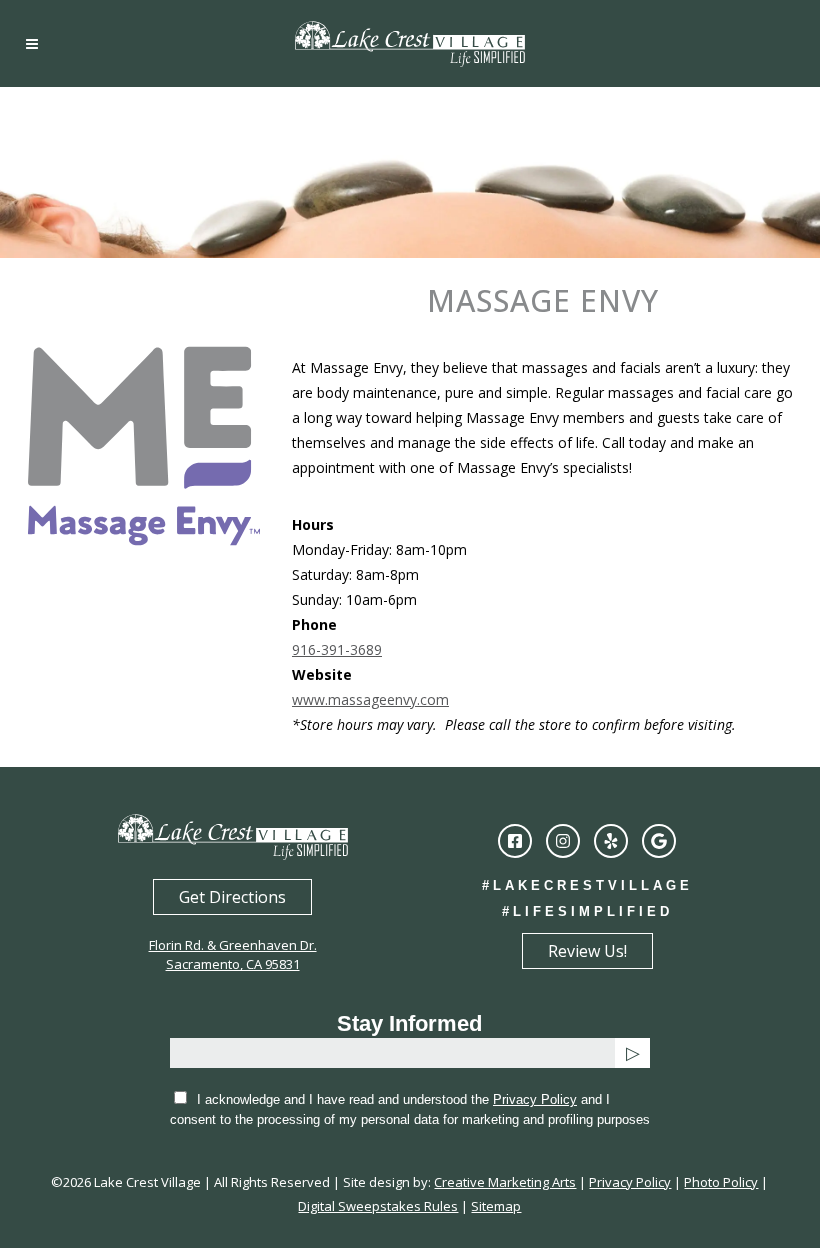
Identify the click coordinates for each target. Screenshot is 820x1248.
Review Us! (587, 951)
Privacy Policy (535, 1099)
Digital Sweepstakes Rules (378, 1206)
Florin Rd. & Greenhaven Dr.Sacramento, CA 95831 (233, 955)
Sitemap (496, 1206)
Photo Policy (721, 1182)
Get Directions (232, 897)
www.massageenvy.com (370, 699)
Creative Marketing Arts (505, 1182)
